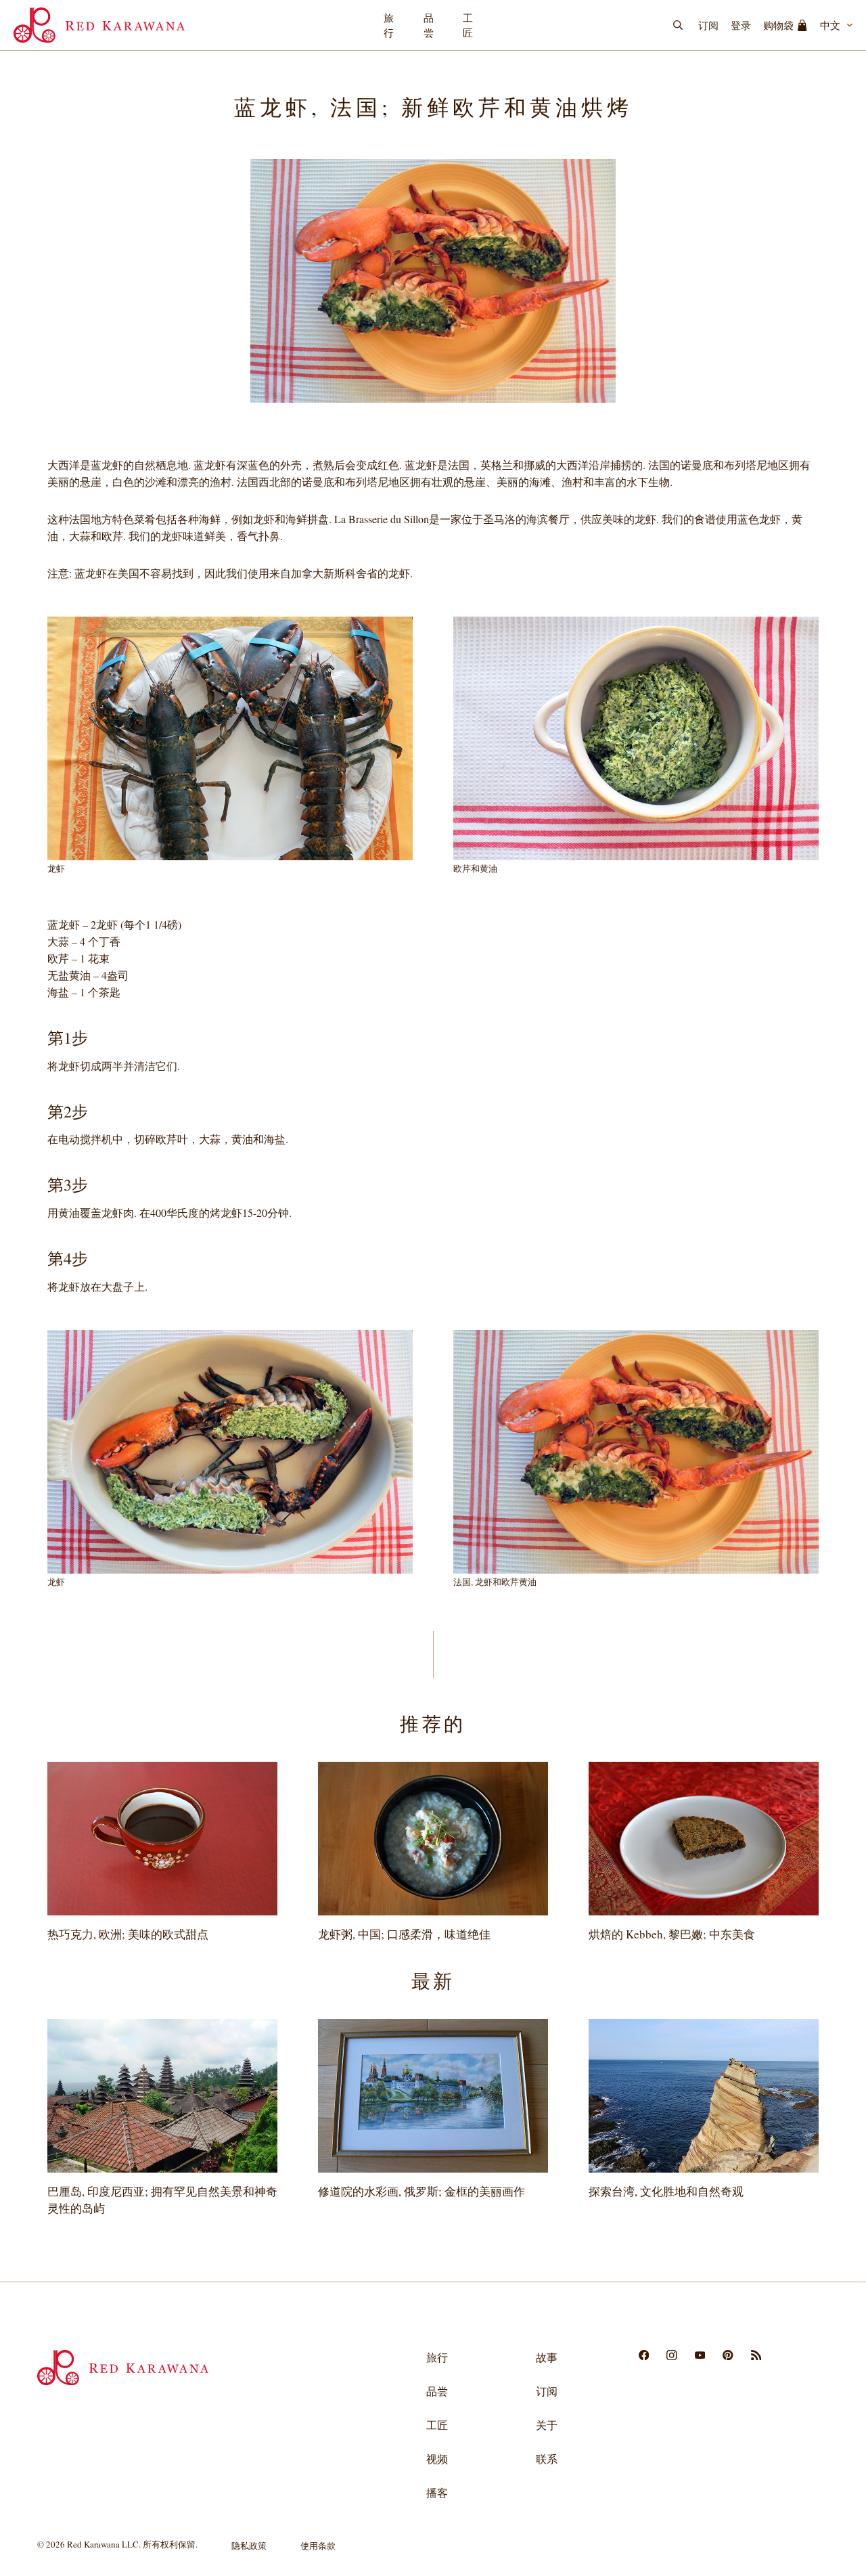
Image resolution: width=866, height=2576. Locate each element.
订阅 (708, 25)
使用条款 (318, 2546)
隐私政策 (249, 2546)
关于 (547, 2425)
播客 (437, 2492)
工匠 (468, 25)
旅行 (389, 25)
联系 (547, 2459)
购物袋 (778, 25)
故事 (547, 2357)
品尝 (429, 25)
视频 (437, 2459)
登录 (741, 25)
